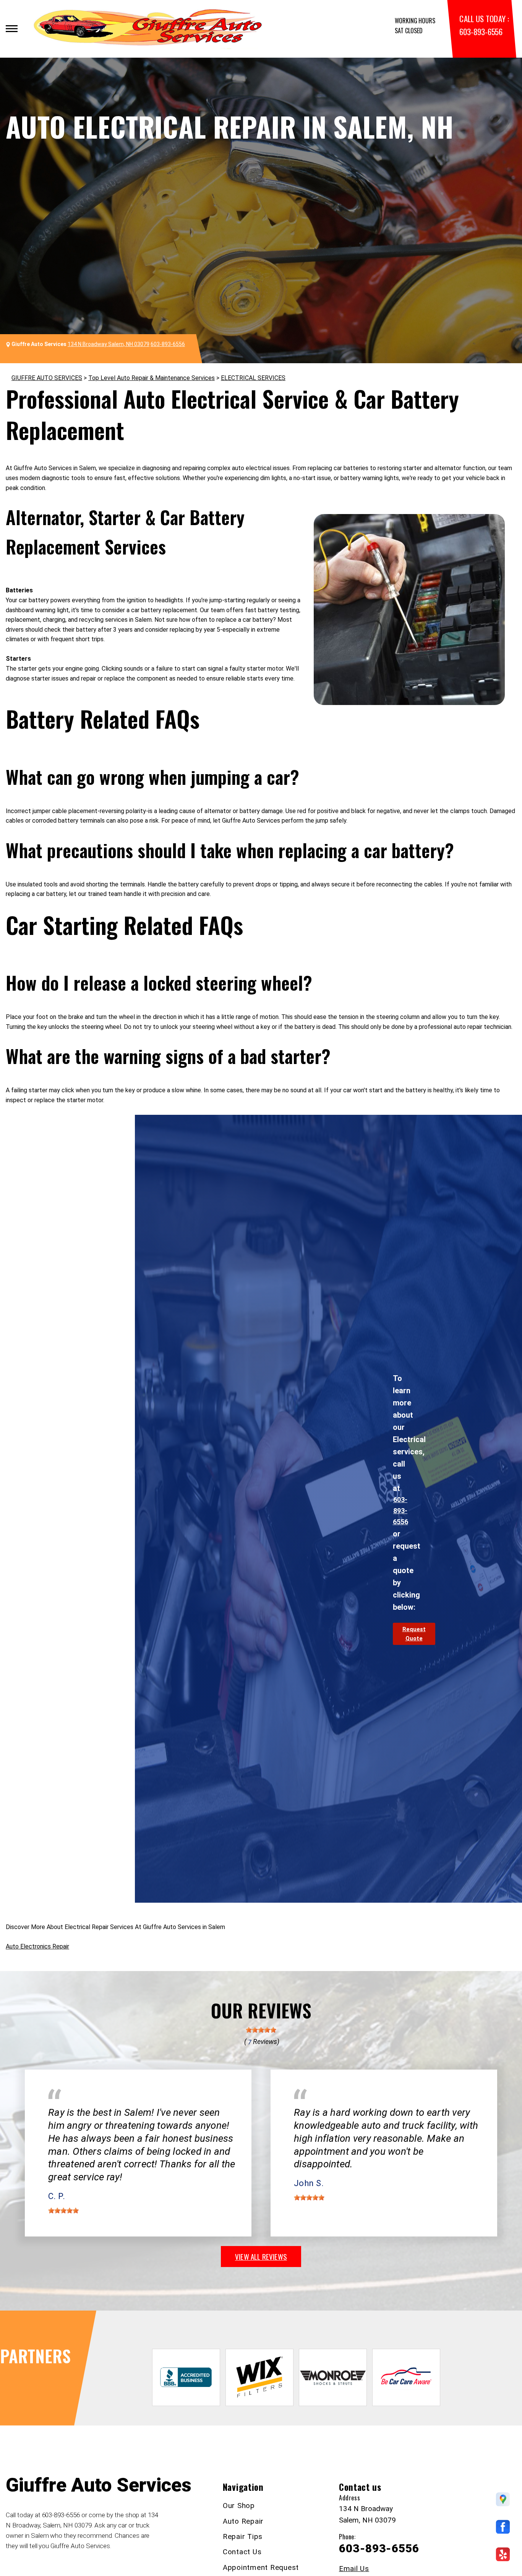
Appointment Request (261, 2567)
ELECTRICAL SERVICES (253, 378)
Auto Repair (243, 2521)
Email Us (354, 2569)
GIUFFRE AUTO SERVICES (47, 378)
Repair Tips (243, 2536)
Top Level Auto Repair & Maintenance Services (152, 378)
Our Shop (239, 2506)
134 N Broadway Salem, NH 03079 (109, 344)
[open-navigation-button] (12, 29)
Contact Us (242, 2552)
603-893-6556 (481, 32)
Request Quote (414, 1634)
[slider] (261, 2030)
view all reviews (261, 2256)
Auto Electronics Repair (37, 1946)
